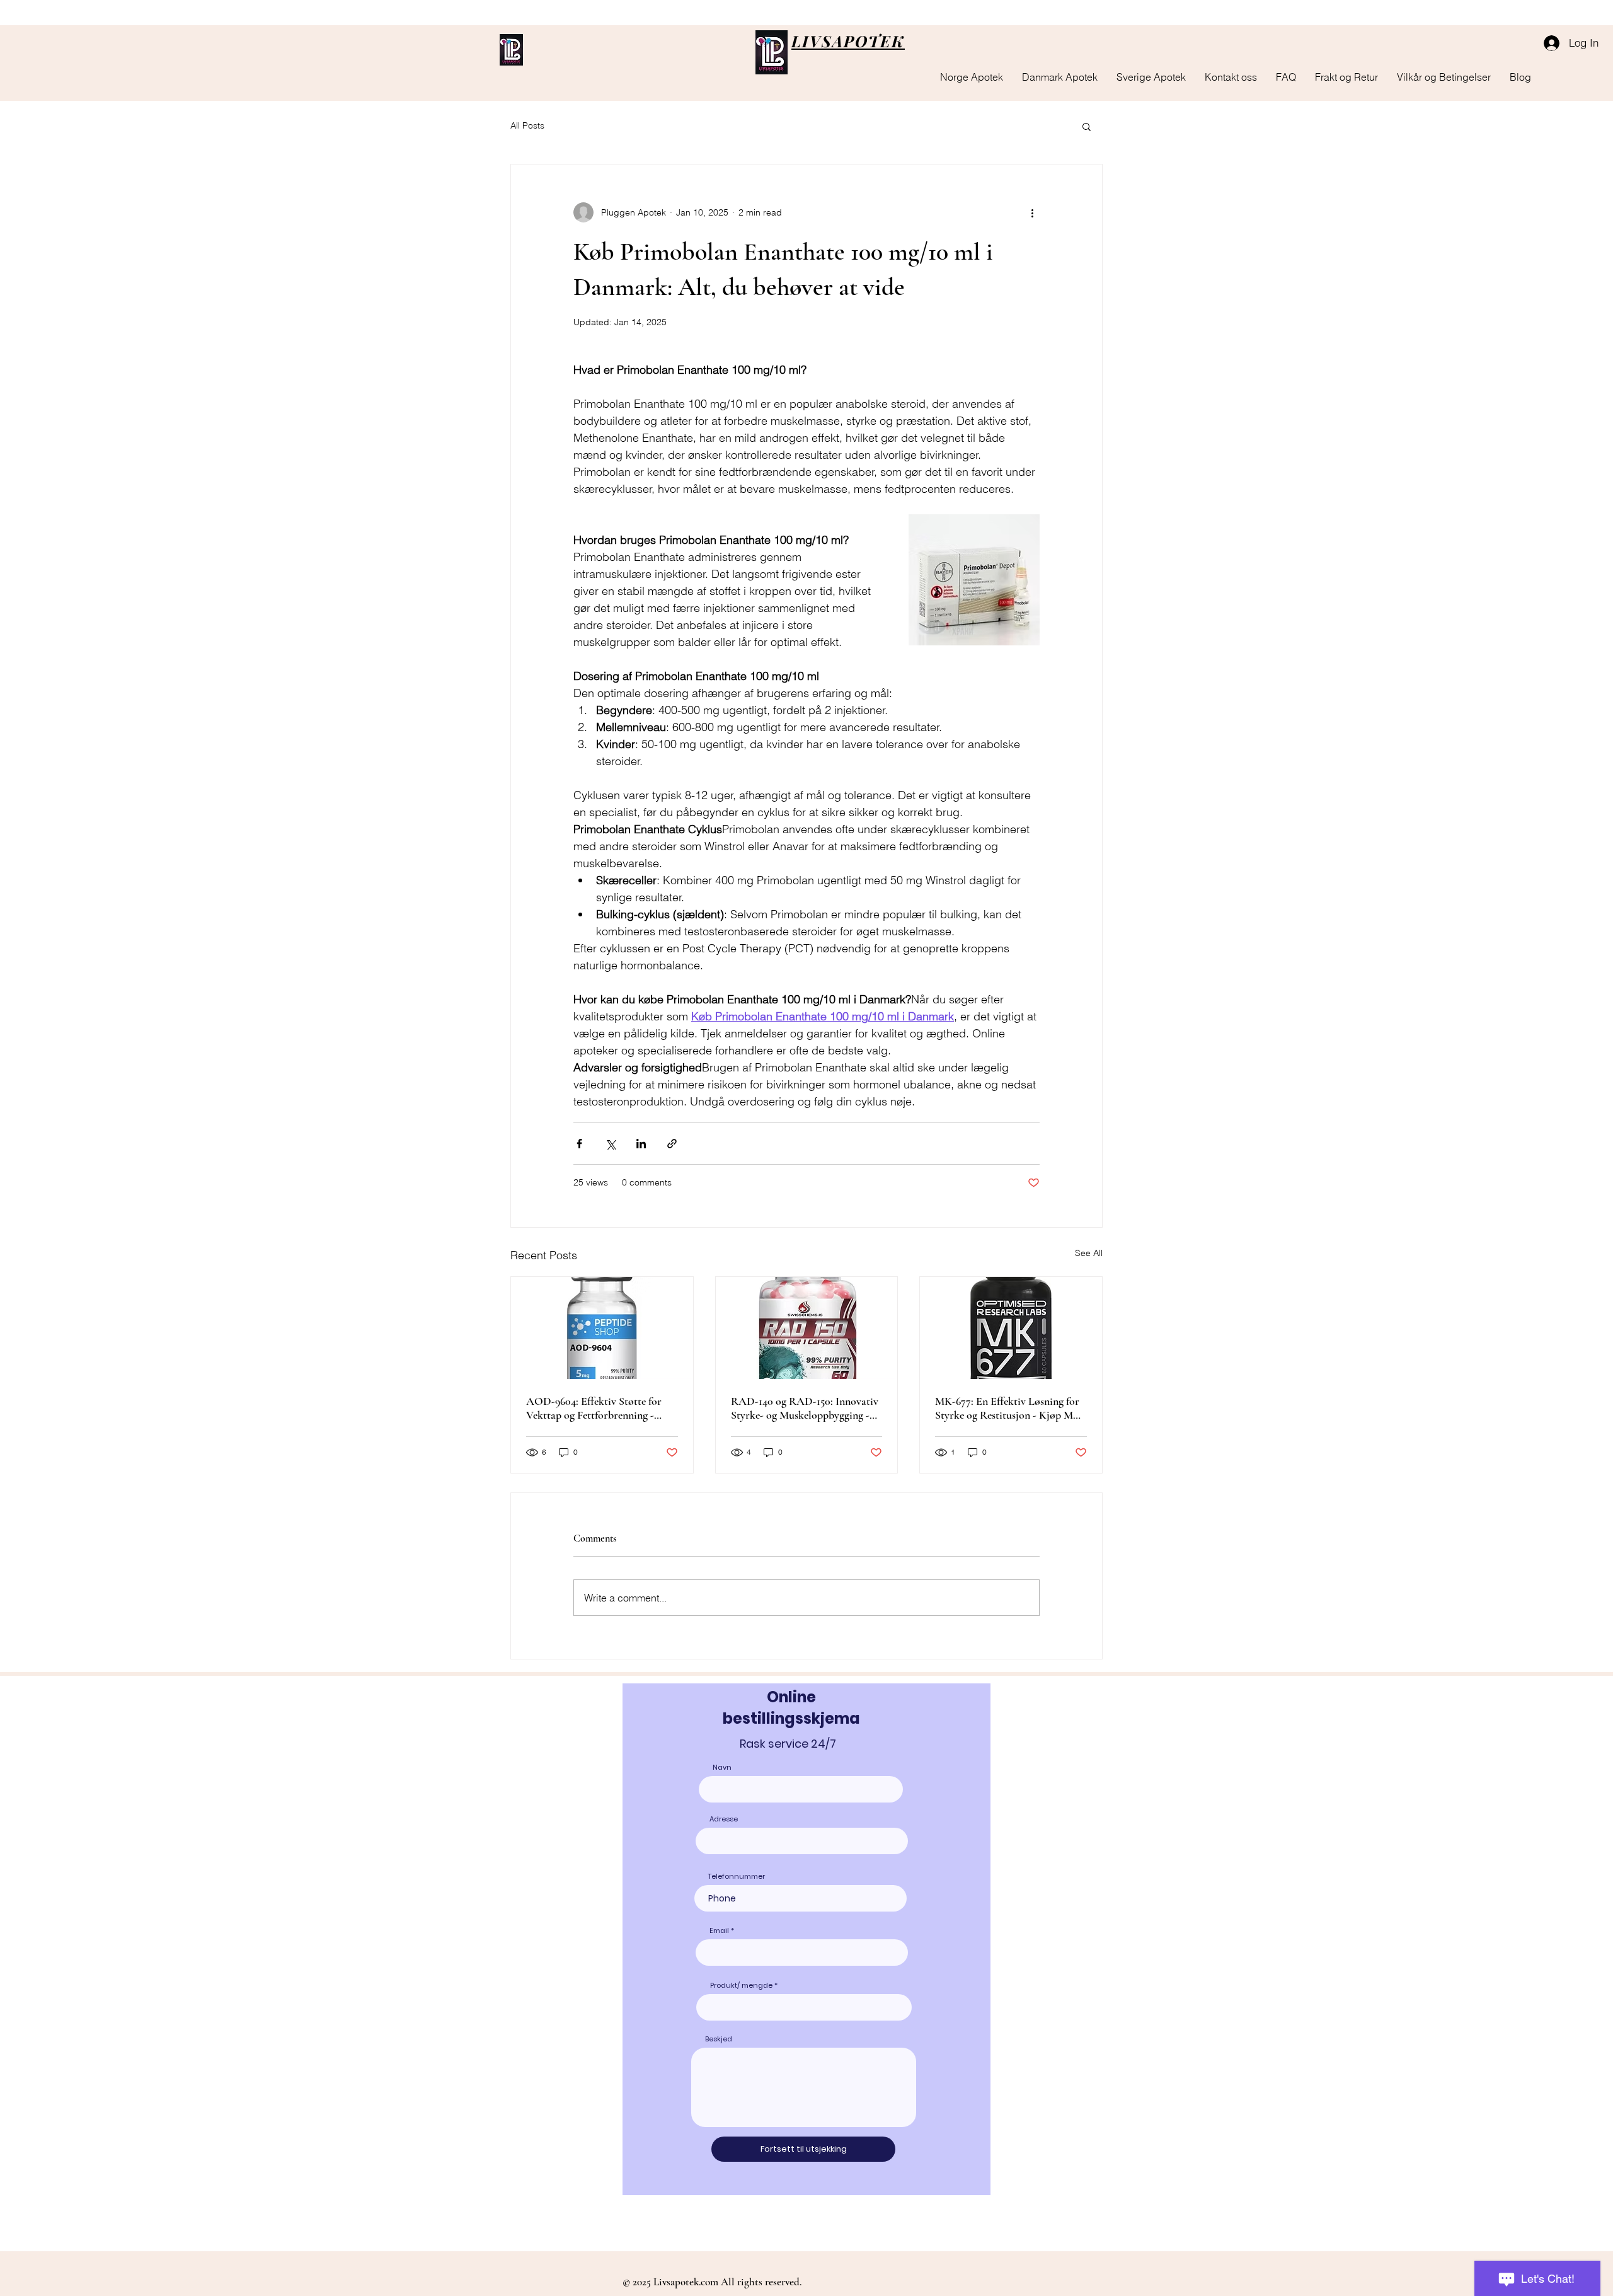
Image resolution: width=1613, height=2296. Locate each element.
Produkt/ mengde (741, 1986)
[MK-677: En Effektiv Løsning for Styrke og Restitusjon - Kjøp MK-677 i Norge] (1011, 1328)
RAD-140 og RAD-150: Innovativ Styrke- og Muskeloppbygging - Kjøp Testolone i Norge (805, 1408)
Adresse (724, 1819)
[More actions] (1032, 212)
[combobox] (804, 2007)
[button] (1087, 126)
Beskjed (719, 2039)
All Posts (527, 125)
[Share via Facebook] (579, 1144)
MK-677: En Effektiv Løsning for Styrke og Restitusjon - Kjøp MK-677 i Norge (1010, 1408)
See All (1089, 1253)
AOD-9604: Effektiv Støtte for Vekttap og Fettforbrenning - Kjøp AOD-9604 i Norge (594, 1408)
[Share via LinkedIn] (641, 1144)
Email (719, 1931)
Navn (722, 1768)
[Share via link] (672, 1144)
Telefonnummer (737, 1877)
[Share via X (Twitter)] (610, 1144)
